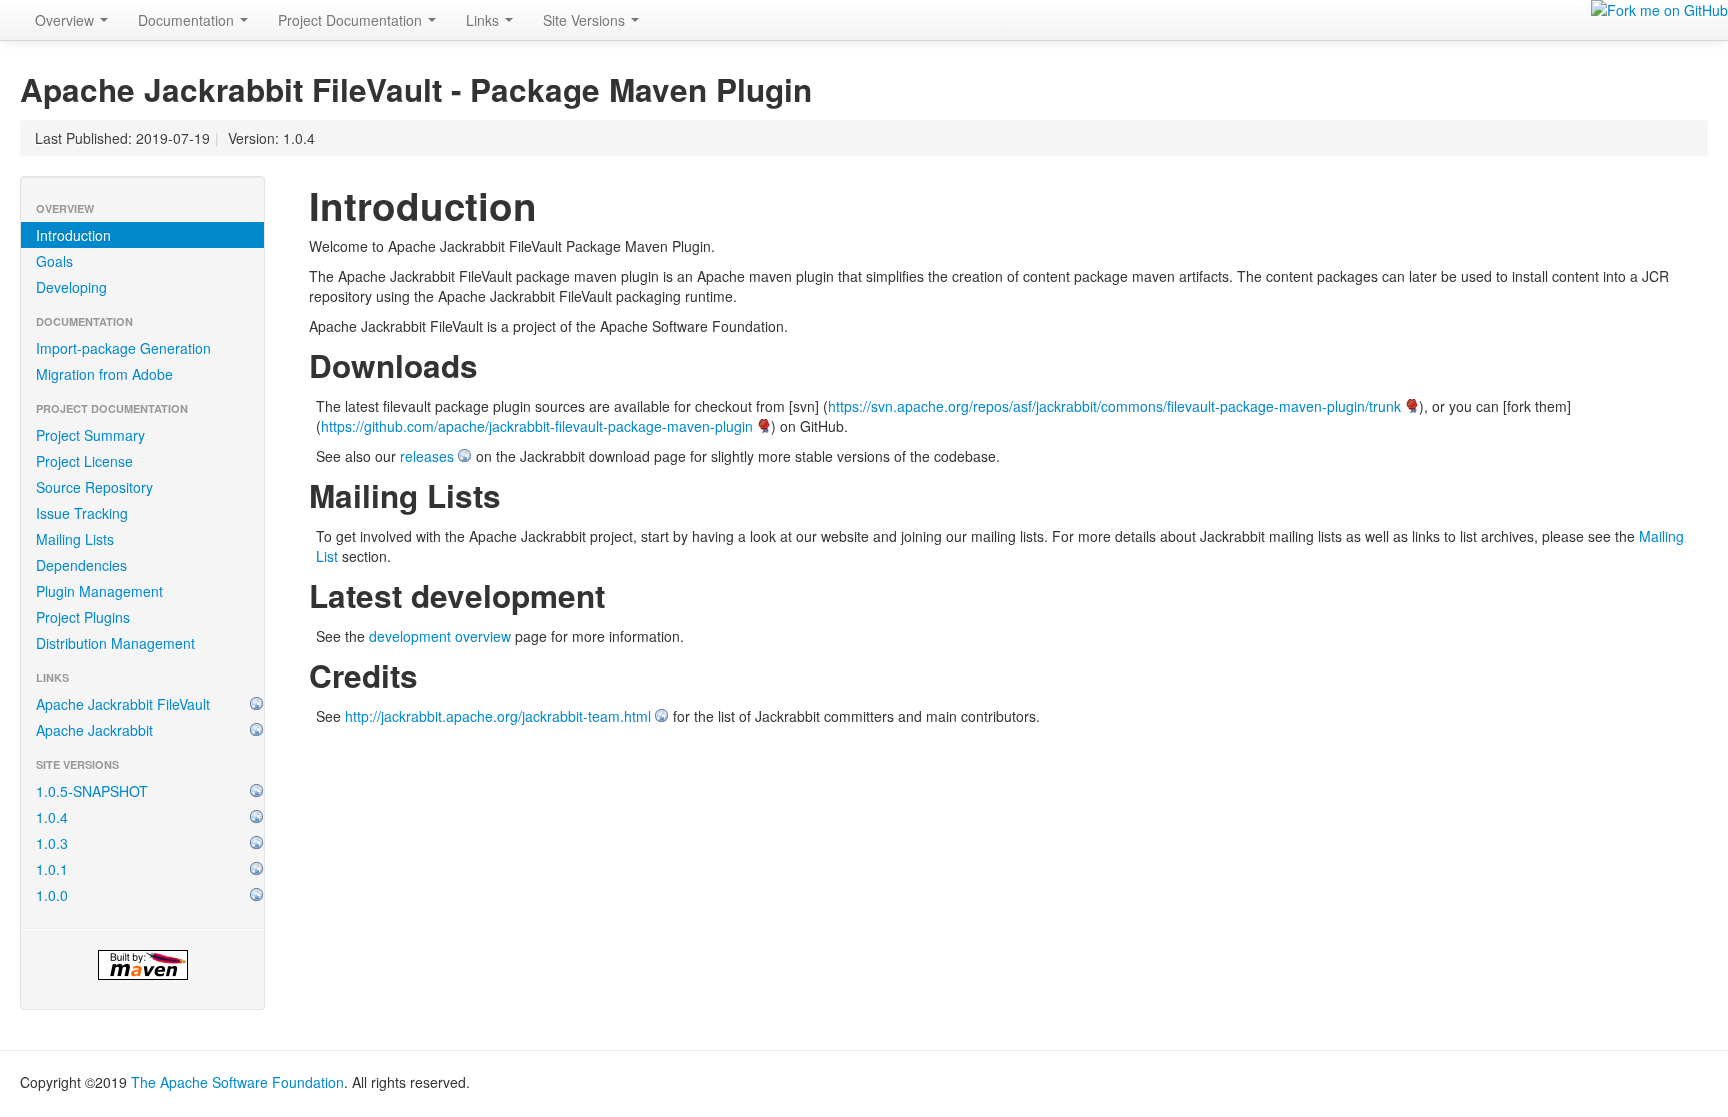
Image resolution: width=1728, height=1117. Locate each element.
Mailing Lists (75, 539)
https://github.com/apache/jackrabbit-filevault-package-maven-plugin (537, 426)
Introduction (73, 235)
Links (484, 20)
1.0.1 (52, 869)
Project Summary (90, 435)
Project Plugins (83, 617)
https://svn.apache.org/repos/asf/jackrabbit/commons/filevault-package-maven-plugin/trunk (1114, 406)
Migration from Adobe (104, 374)
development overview (440, 636)
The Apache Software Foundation (237, 1082)
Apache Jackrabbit (94, 730)
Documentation (188, 20)
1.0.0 (52, 895)
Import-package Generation (123, 348)
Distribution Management (115, 643)
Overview (66, 20)
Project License (84, 461)
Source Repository (94, 487)
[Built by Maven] (142, 965)
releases (427, 456)
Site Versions (586, 20)
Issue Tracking (82, 513)
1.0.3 (52, 843)
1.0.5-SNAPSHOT (92, 791)
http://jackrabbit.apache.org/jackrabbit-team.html (498, 716)
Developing (71, 287)
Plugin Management (99, 591)
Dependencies (81, 565)
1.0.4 (52, 817)
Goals (54, 261)
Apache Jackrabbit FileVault (123, 704)
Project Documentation (352, 20)
